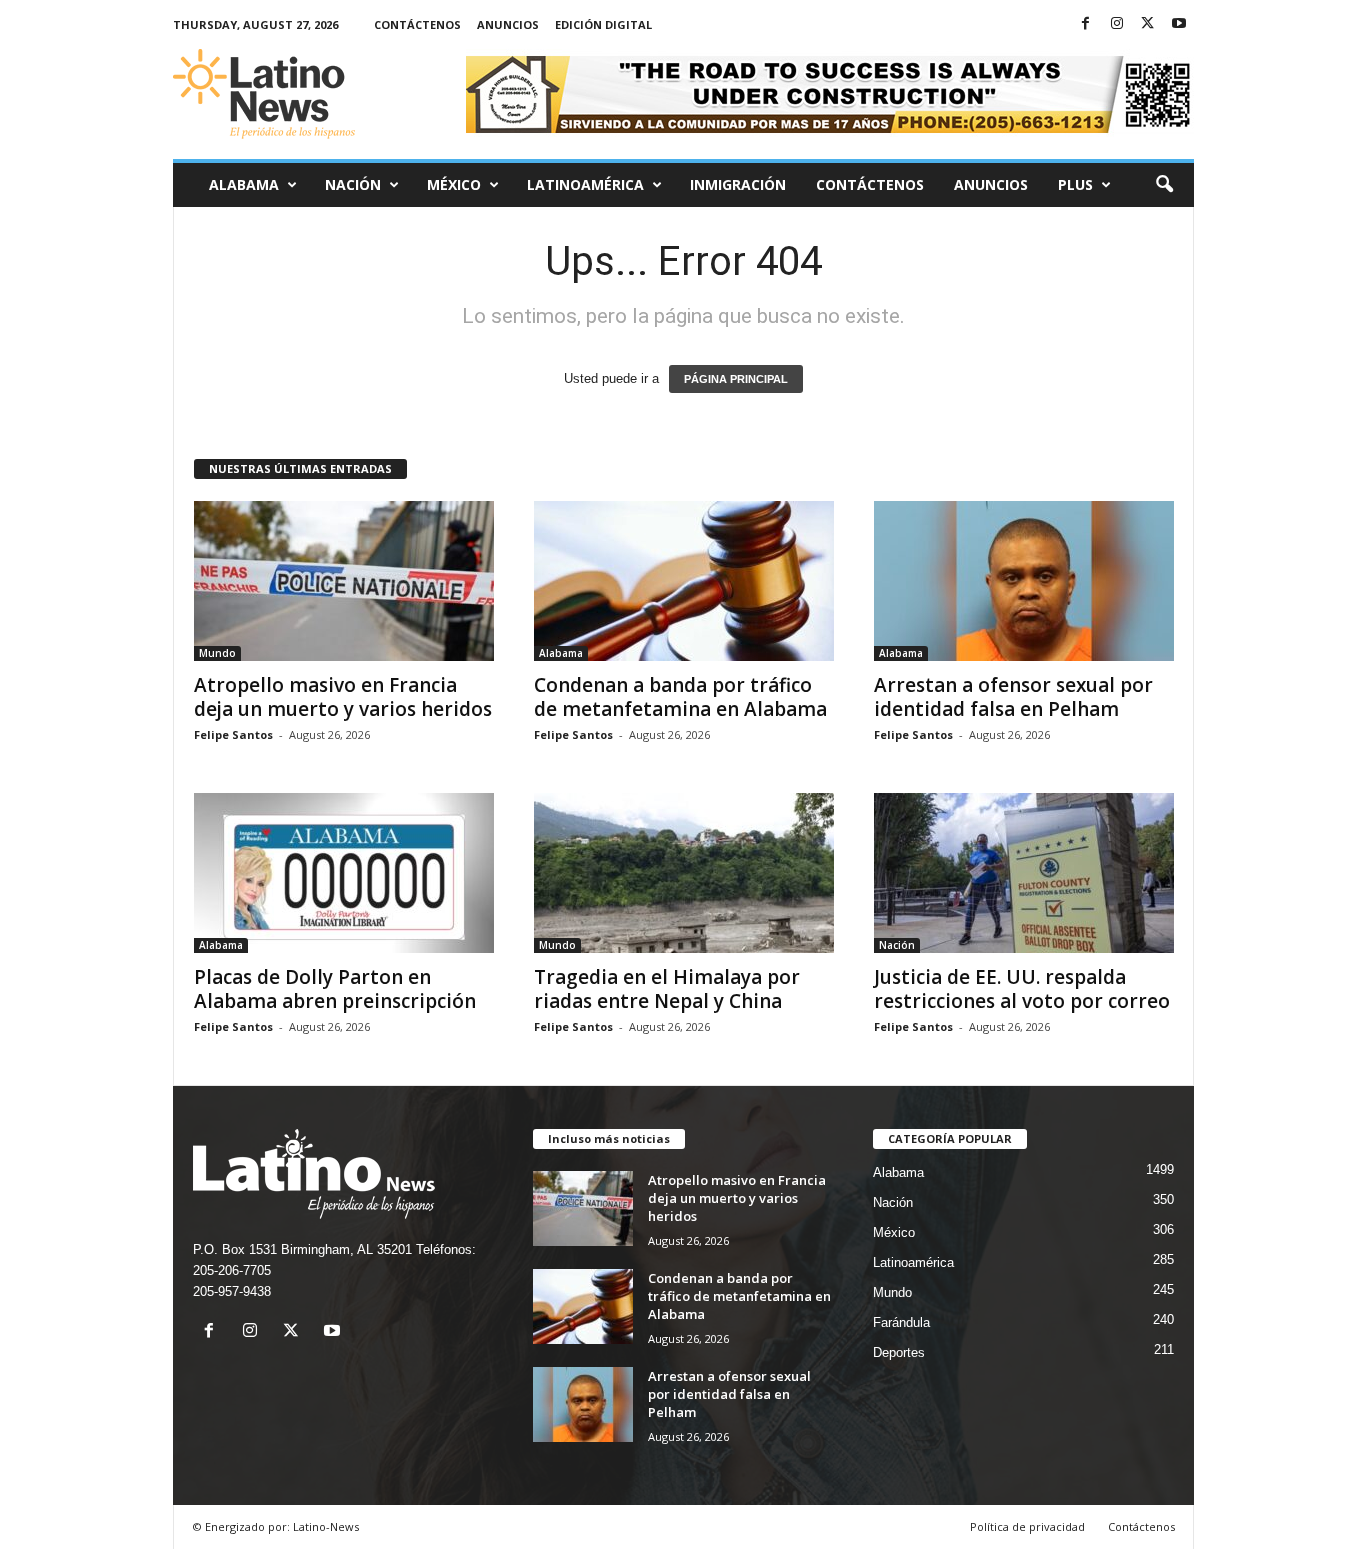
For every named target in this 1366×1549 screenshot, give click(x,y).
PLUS (1075, 184)
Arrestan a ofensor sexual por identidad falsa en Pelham (1013, 697)
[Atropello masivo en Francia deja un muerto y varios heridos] (344, 581)
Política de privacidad (1027, 1526)
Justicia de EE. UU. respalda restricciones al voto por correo (1022, 989)
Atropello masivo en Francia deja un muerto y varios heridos (343, 697)
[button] (1164, 185)
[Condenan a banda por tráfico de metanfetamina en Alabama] (684, 581)
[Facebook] (1086, 24)
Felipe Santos (233, 734)
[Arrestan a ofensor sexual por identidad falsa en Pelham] (1024, 581)
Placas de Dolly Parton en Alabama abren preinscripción (335, 989)
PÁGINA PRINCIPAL (736, 379)
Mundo (217, 653)
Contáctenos (417, 24)
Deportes (899, 1352)
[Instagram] (1117, 24)
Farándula (901, 1322)
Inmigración (738, 184)
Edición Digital (603, 24)
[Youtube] (1179, 24)
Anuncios (508, 24)
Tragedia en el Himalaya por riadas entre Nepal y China (667, 989)
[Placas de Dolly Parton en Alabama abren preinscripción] (344, 873)
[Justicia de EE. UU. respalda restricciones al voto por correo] (1024, 873)
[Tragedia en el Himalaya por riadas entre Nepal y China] (684, 873)
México (454, 184)
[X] (1148, 24)
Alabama (244, 184)
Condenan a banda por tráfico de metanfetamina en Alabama (680, 697)
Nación (353, 184)
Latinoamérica (585, 184)
